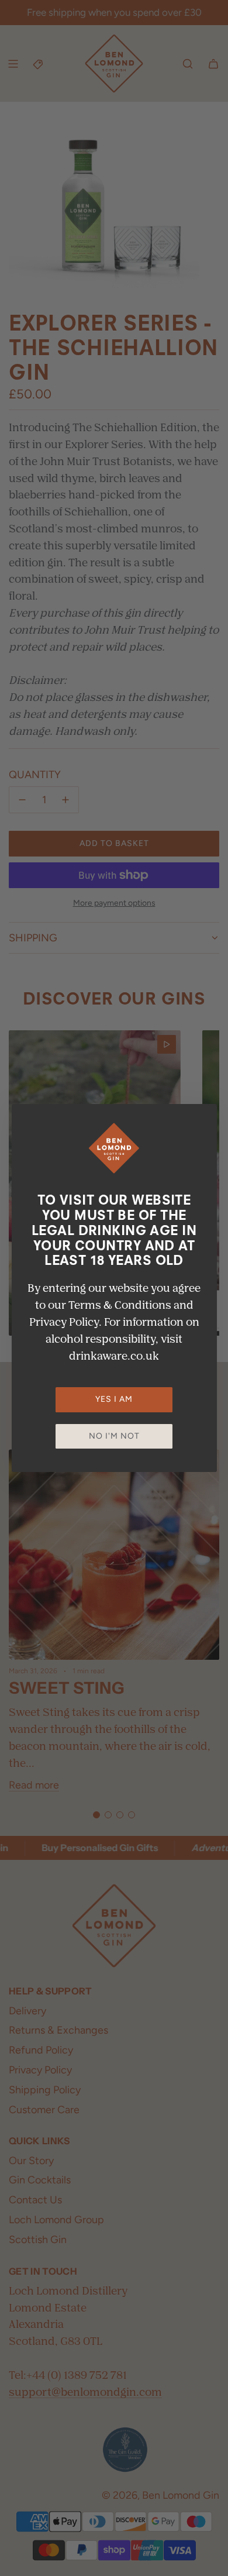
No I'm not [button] (114, 1436)
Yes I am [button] (114, 1399)
